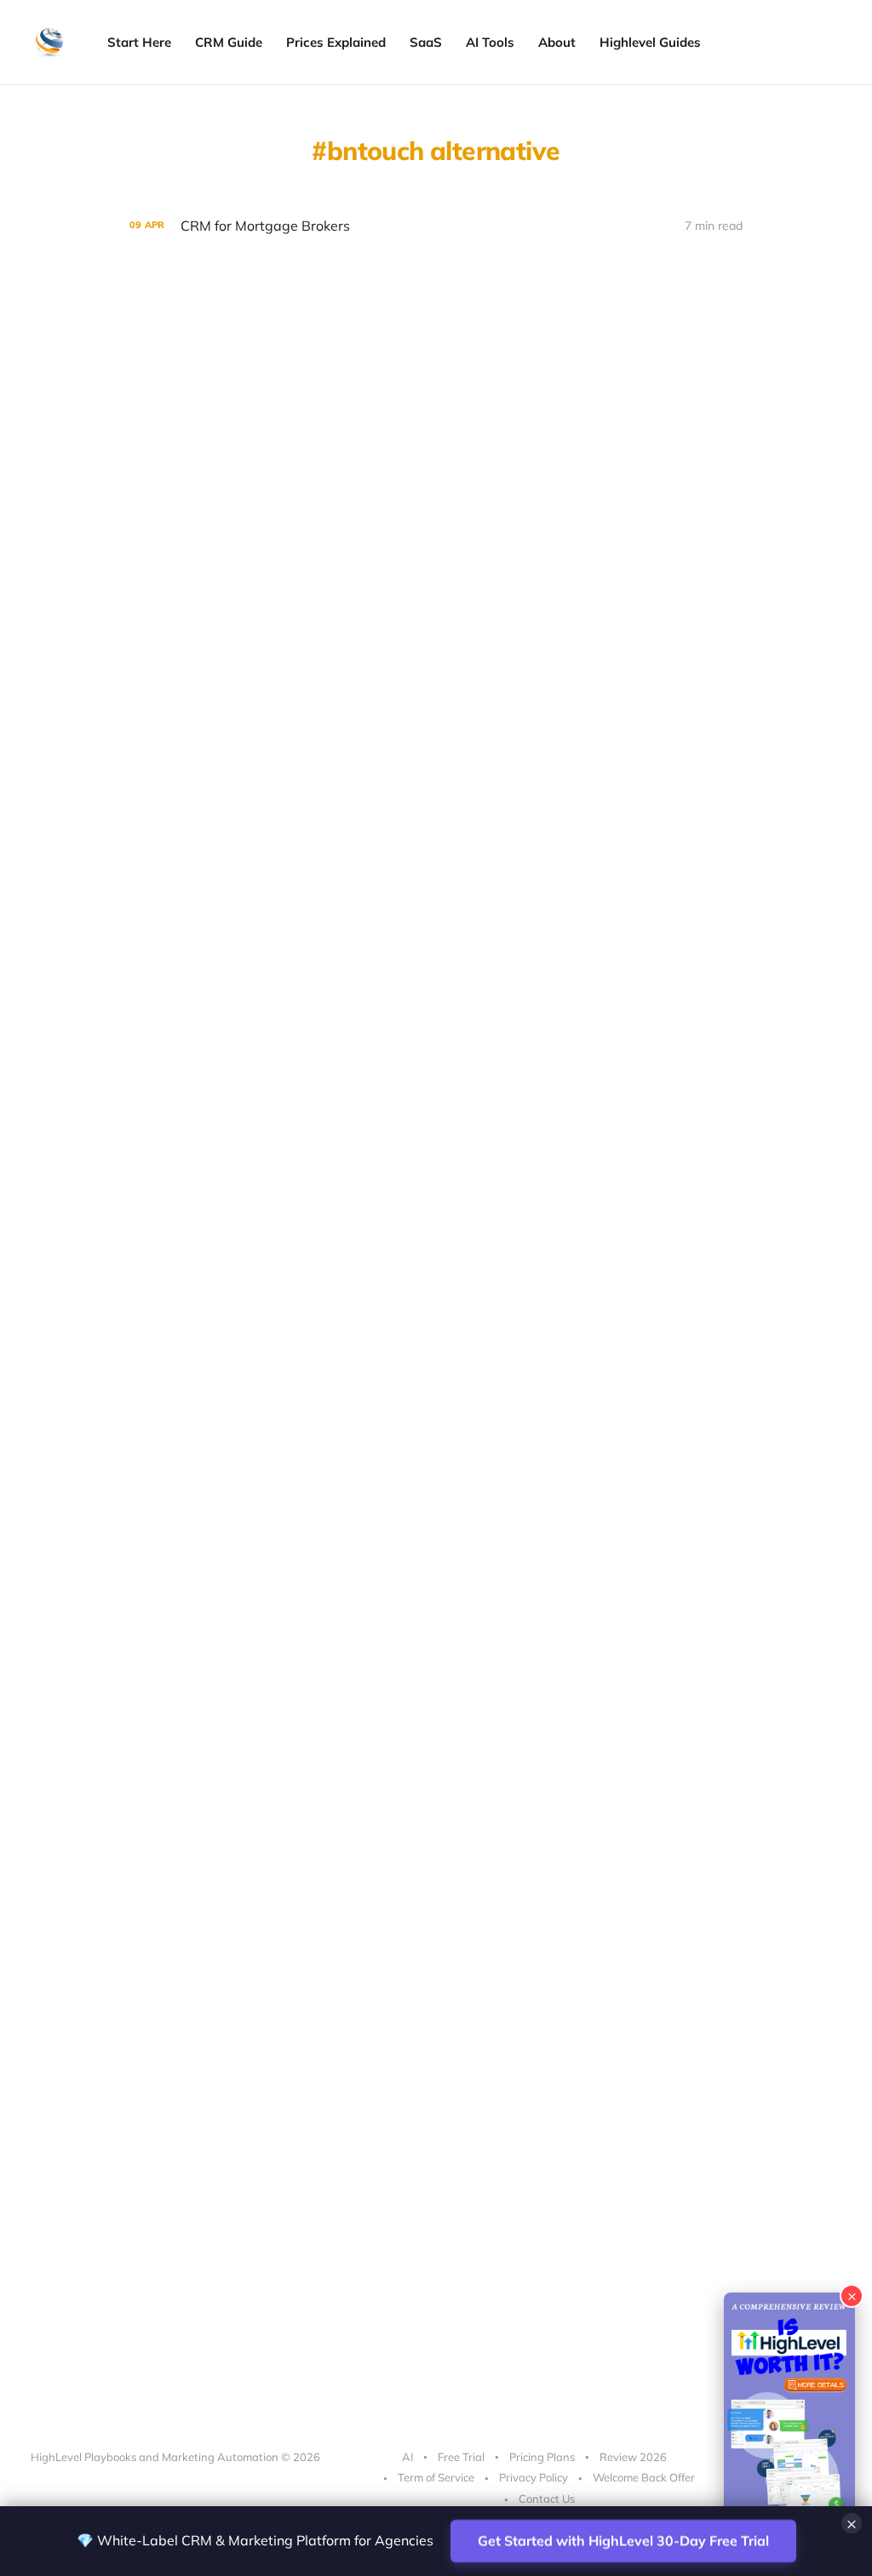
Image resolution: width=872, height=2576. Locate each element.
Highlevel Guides (650, 42)
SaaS (426, 42)
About (557, 42)
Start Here (139, 42)
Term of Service (436, 2477)
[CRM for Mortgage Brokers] (436, 226)
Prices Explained (336, 42)
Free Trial (461, 2457)
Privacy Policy (534, 2477)
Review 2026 (633, 2457)
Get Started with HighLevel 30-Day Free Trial (623, 2540)
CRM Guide (229, 42)
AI (407, 2457)
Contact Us (547, 2499)
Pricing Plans (542, 2457)
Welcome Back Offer (644, 2477)
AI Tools (490, 42)
